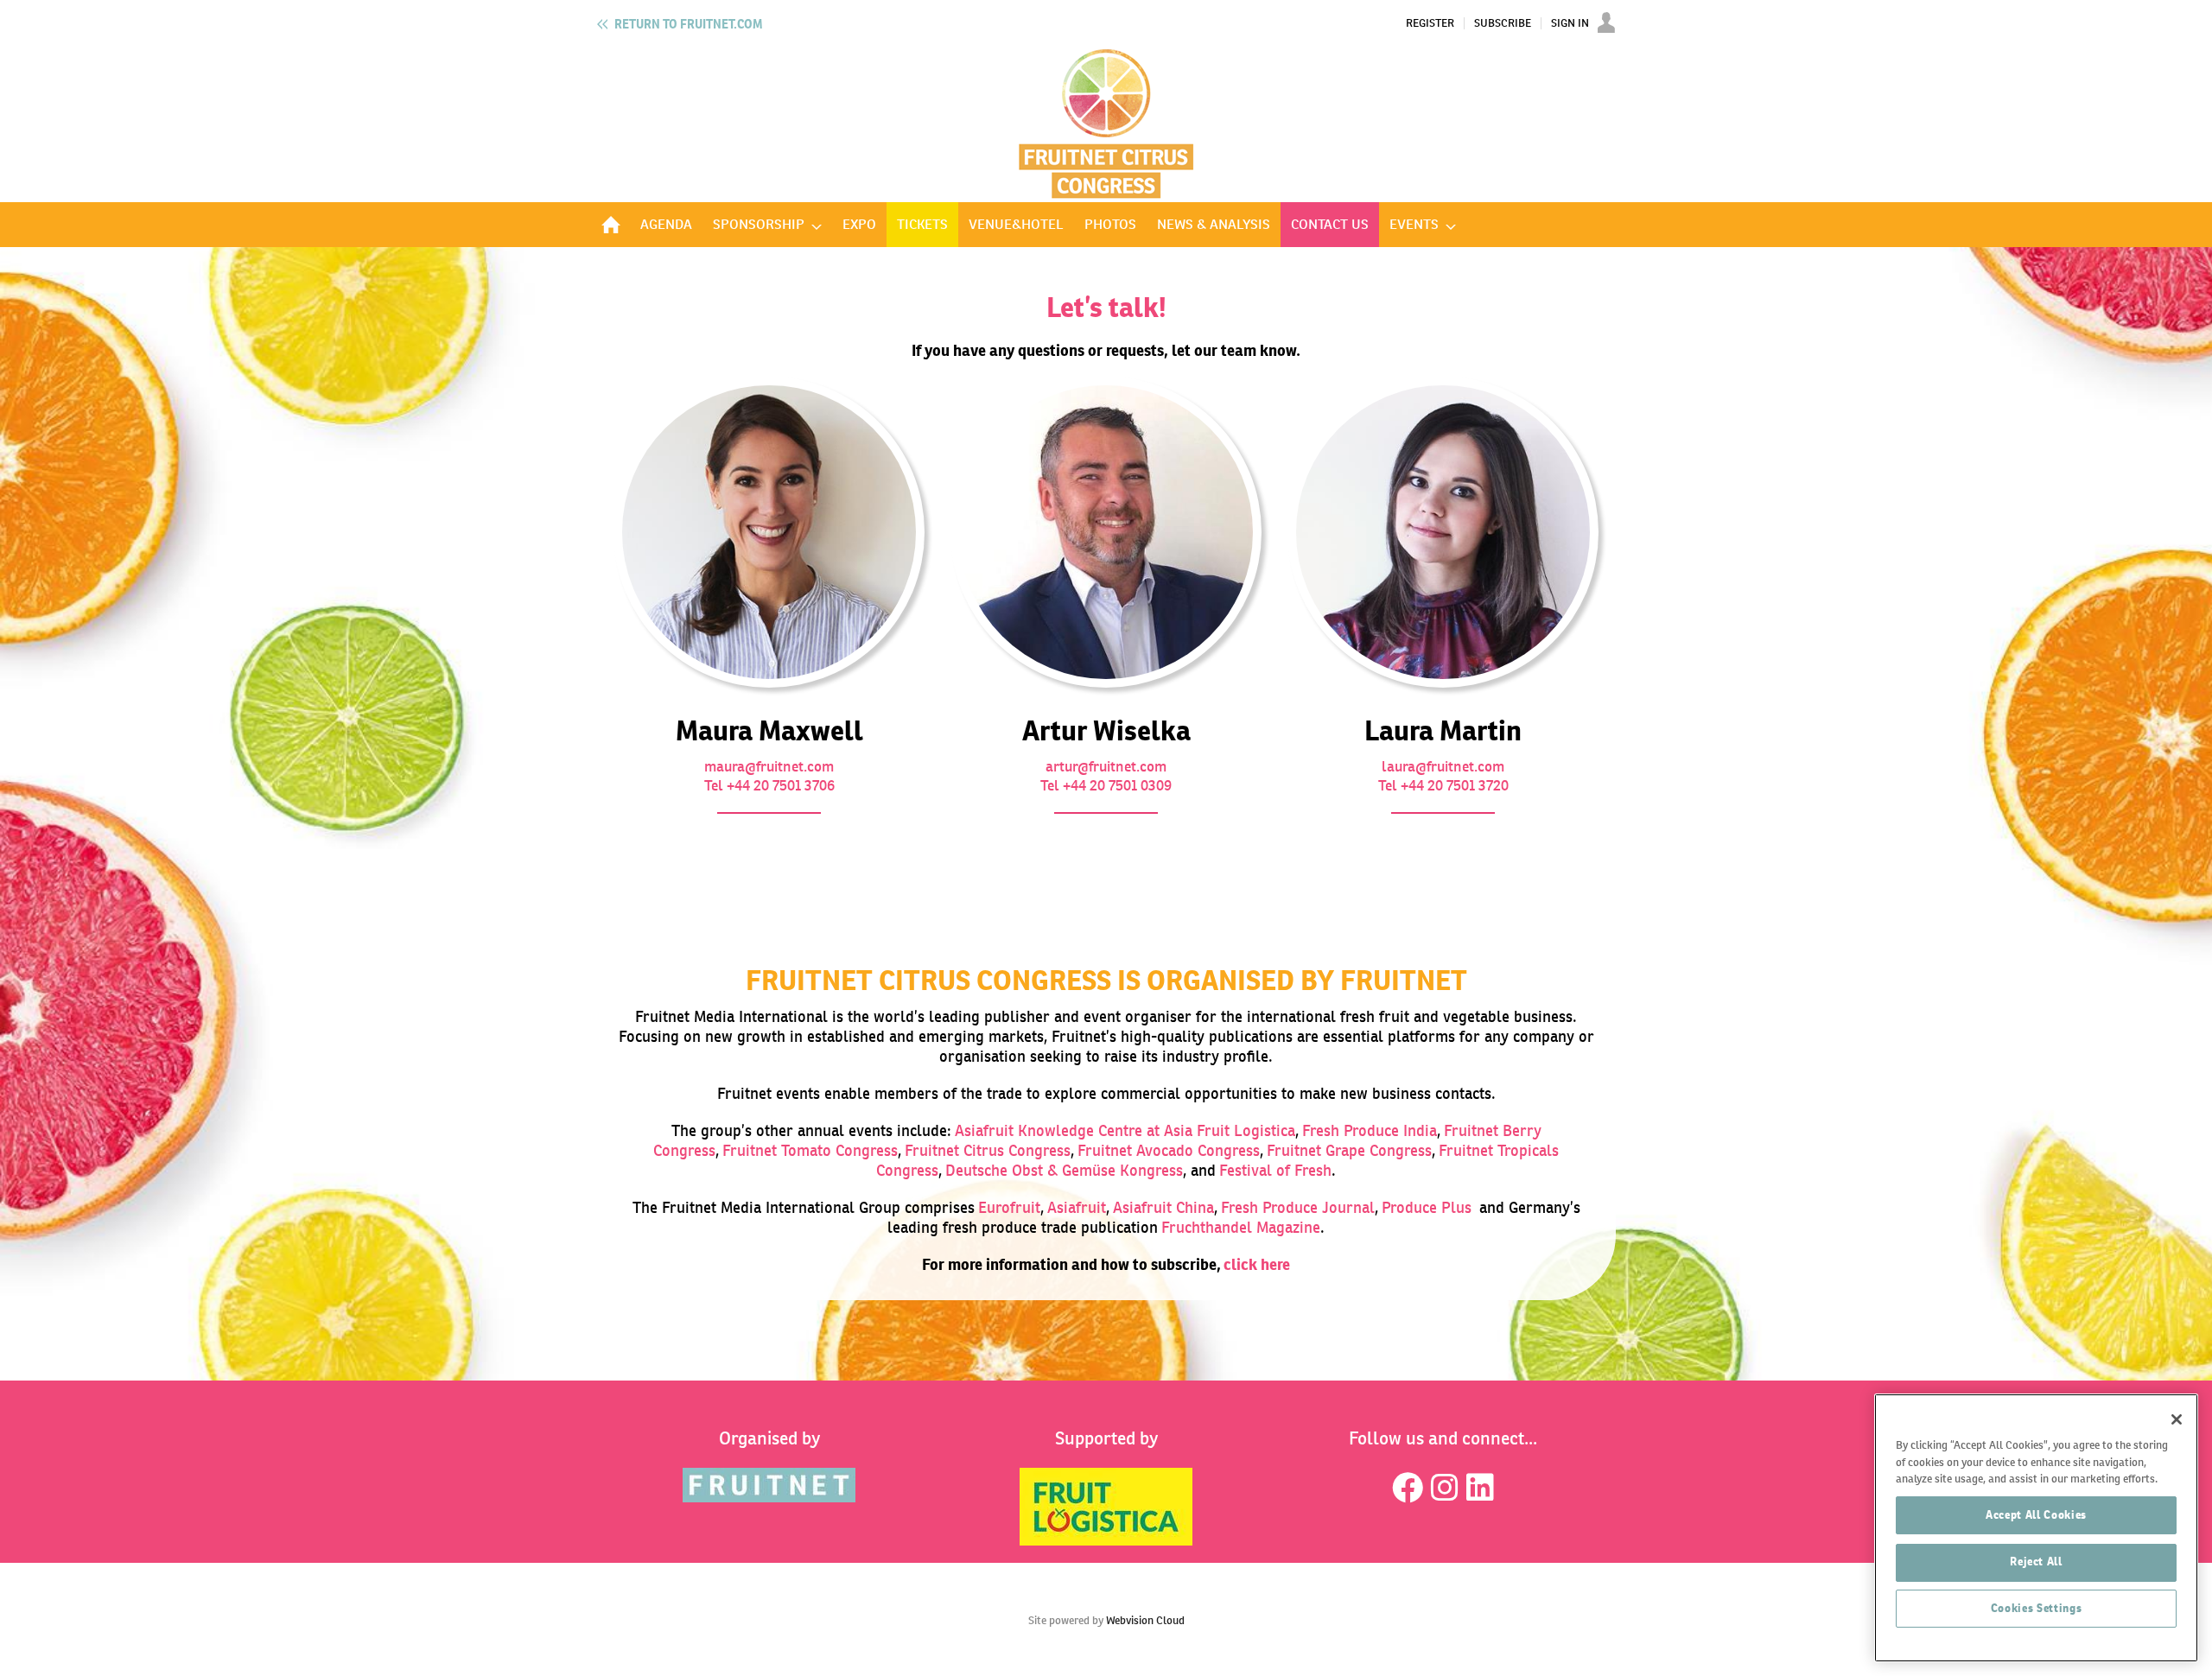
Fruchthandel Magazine (1241, 1227)
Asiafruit (1077, 1207)
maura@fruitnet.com (769, 766)
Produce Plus (1427, 1207)
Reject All (2036, 1562)
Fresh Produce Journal (1298, 1207)
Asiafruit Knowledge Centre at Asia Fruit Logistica (1125, 1130)
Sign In (1570, 23)
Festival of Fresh (1275, 1170)
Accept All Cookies (2036, 1515)
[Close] (2177, 1419)
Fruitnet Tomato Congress (810, 1150)
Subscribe (1503, 23)
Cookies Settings (2037, 1608)
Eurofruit (1009, 1207)
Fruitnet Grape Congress (1349, 1150)
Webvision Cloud (1145, 1620)
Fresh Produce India (1370, 1130)
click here (1257, 1264)
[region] (2036, 1528)
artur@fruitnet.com (1106, 766)
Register (1430, 23)
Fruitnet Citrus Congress (988, 1150)
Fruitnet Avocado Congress (1169, 1150)
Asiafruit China (1163, 1207)
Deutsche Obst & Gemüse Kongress (1064, 1170)
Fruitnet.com (688, 24)
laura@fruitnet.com (1443, 766)
